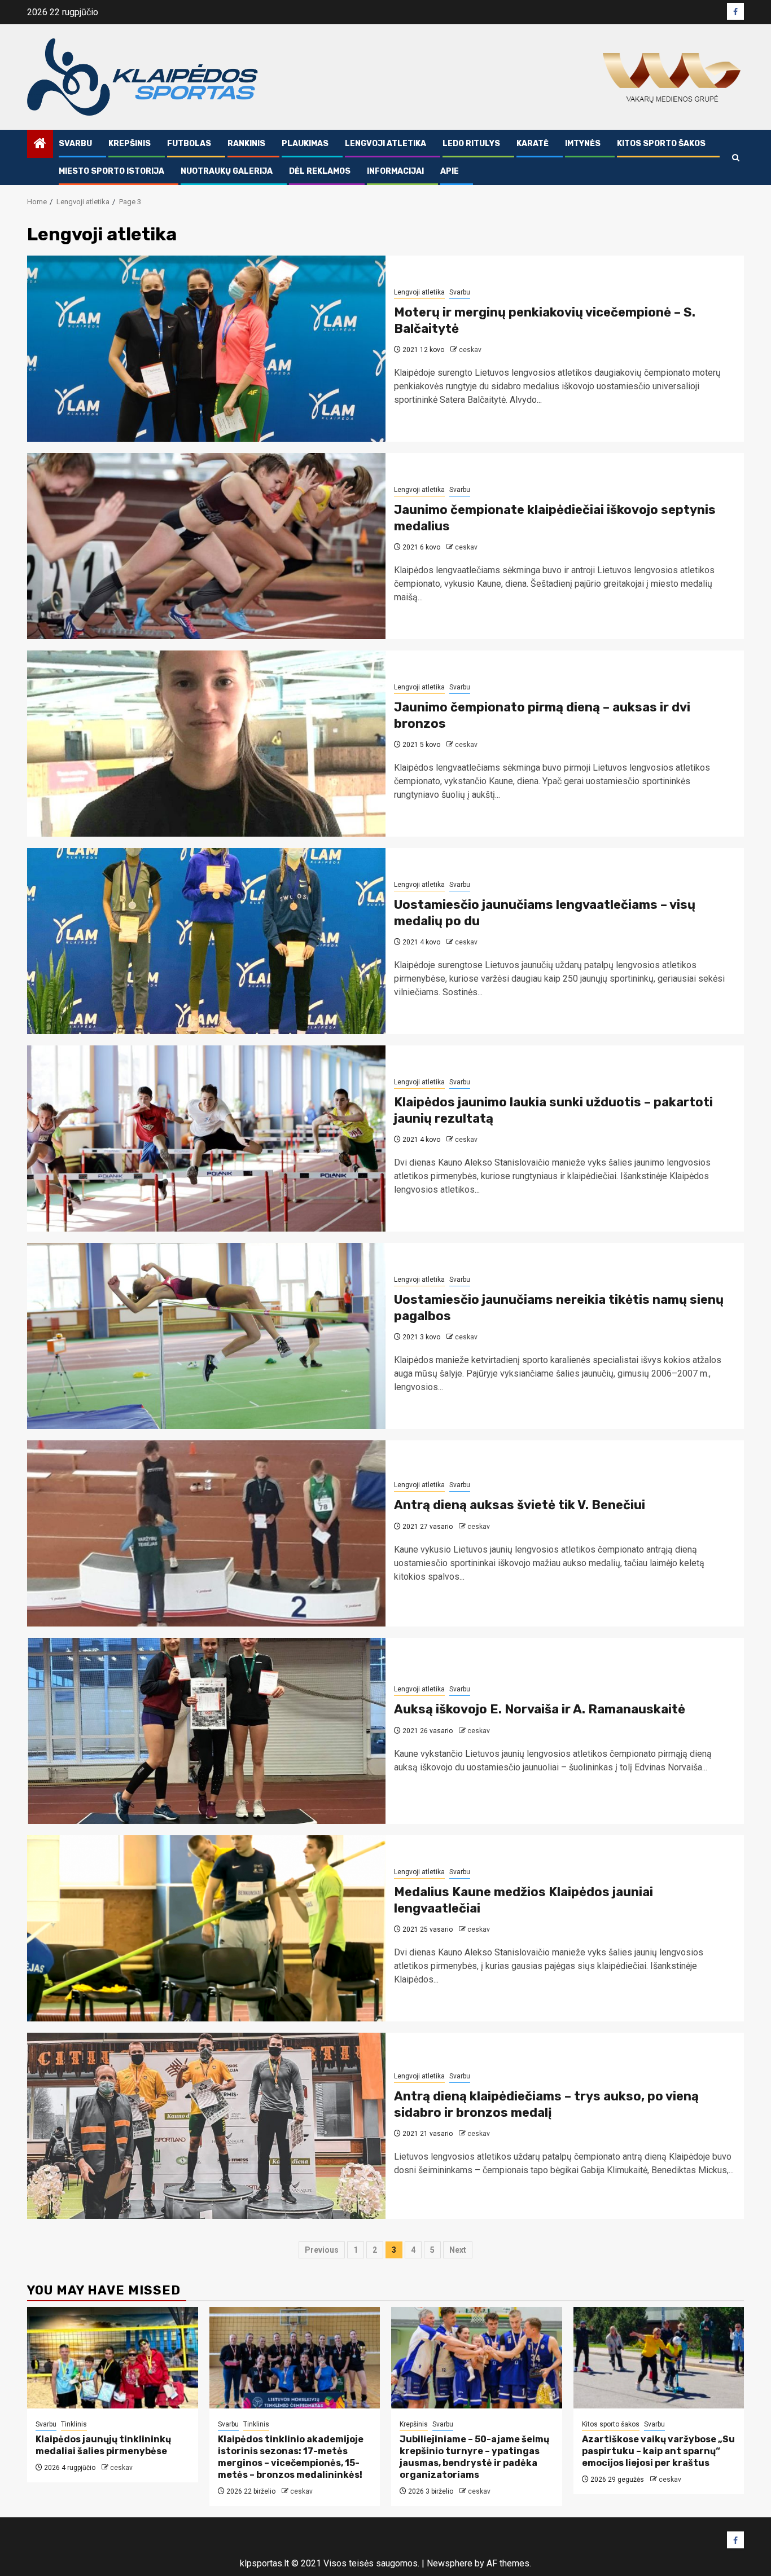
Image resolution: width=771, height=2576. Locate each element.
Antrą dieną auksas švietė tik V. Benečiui (520, 1505)
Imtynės (583, 144)
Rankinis (246, 144)
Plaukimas (305, 144)
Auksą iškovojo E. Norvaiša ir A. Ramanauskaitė (540, 1709)
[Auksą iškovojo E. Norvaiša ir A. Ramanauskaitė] (206, 1731)
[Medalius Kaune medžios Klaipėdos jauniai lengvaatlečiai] (206, 1928)
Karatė (533, 144)
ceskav (470, 350)
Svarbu (75, 144)
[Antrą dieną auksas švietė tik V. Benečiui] (206, 1533)
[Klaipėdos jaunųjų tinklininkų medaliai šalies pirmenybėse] (113, 2358)
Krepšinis (130, 144)
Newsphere (450, 2563)
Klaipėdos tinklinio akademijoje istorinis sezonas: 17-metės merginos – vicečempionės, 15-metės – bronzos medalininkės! (291, 2457)
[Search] (736, 158)
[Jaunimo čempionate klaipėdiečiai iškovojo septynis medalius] (206, 546)
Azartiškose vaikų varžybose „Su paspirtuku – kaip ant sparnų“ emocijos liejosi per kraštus (658, 2451)
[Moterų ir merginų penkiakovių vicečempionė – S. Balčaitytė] (206, 349)
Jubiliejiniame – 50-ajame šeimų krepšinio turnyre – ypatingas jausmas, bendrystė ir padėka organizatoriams (474, 2457)
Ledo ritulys (471, 144)
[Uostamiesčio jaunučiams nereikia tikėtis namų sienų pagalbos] (206, 1336)
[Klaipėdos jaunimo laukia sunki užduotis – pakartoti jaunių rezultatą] (206, 1138)
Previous (322, 2250)
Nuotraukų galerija (227, 171)
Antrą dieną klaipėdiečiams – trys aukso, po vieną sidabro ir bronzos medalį (546, 2104)
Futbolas (189, 144)
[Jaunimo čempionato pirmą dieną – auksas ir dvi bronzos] (206, 744)
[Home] (40, 144)
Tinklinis (74, 2424)
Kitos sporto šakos (661, 144)
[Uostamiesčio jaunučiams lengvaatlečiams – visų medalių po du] (206, 941)
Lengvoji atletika (385, 144)
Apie (450, 171)
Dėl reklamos (320, 171)
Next (458, 2250)
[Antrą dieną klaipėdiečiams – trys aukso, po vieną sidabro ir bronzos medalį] (206, 2126)
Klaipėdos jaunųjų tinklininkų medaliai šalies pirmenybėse (103, 2445)
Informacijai (395, 171)
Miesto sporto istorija (111, 171)
